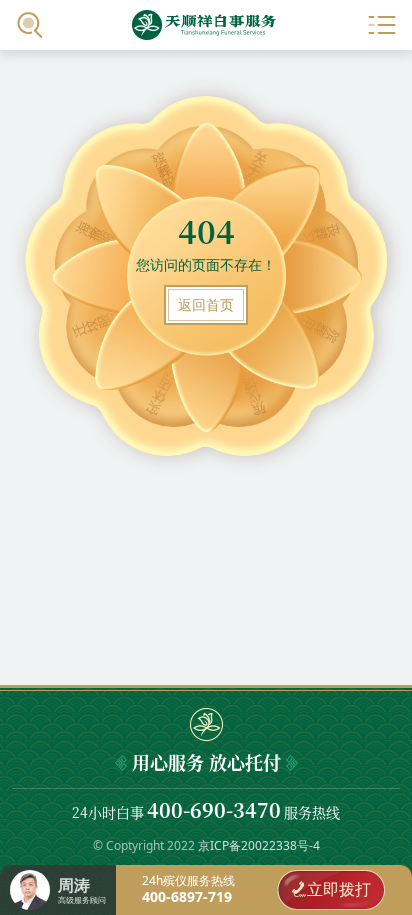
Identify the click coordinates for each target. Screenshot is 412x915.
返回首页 (206, 304)
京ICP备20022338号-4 (259, 845)
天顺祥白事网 (206, 25)
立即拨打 (339, 889)
